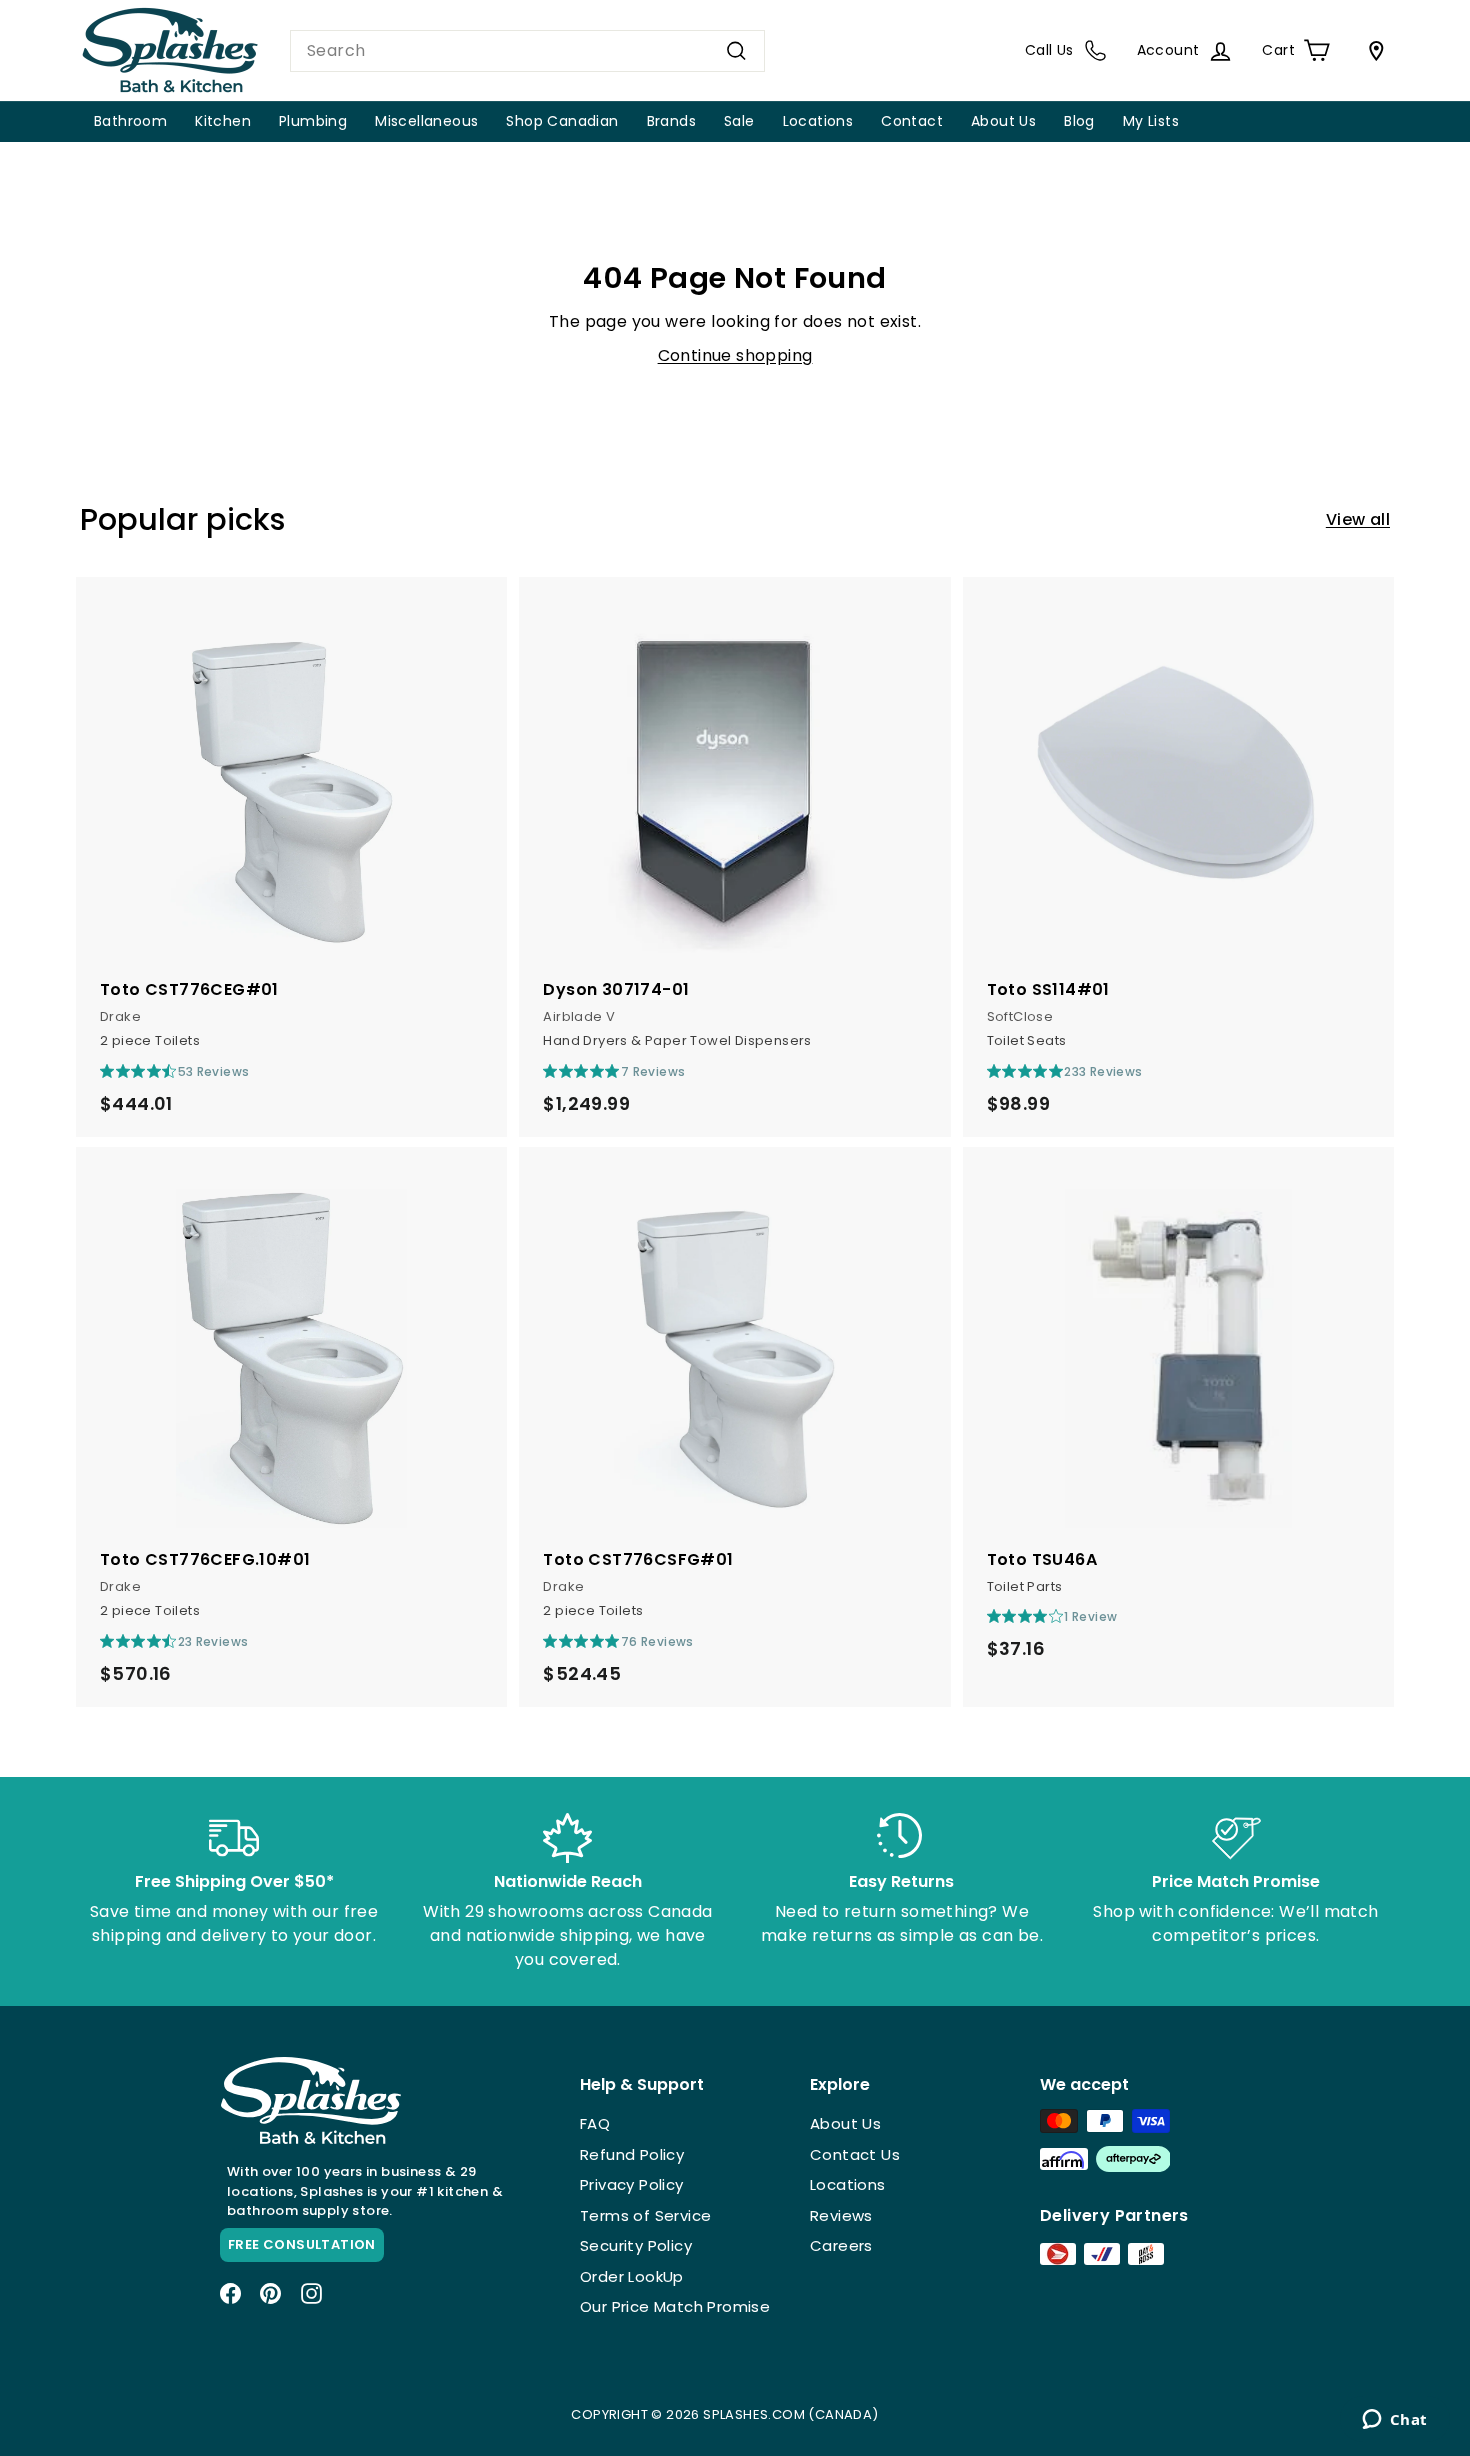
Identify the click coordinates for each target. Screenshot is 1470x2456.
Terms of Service (645, 2215)
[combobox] (527, 51)
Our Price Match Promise (675, 2306)
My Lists (1151, 121)
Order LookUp (632, 2276)
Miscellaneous (426, 121)
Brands (671, 121)
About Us (1003, 121)
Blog (1079, 121)
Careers (841, 2245)
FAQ (595, 2123)
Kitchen (223, 121)
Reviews (841, 2215)
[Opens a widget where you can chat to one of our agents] (1394, 2421)
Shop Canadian (562, 121)
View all (1358, 519)
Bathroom (130, 121)
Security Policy (636, 2245)
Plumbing (313, 121)
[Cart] (1372, 51)
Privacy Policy (632, 2184)
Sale (739, 121)
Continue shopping (735, 355)
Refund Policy (632, 2154)
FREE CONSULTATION (302, 2244)
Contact (912, 121)
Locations (818, 121)
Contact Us (855, 2154)
